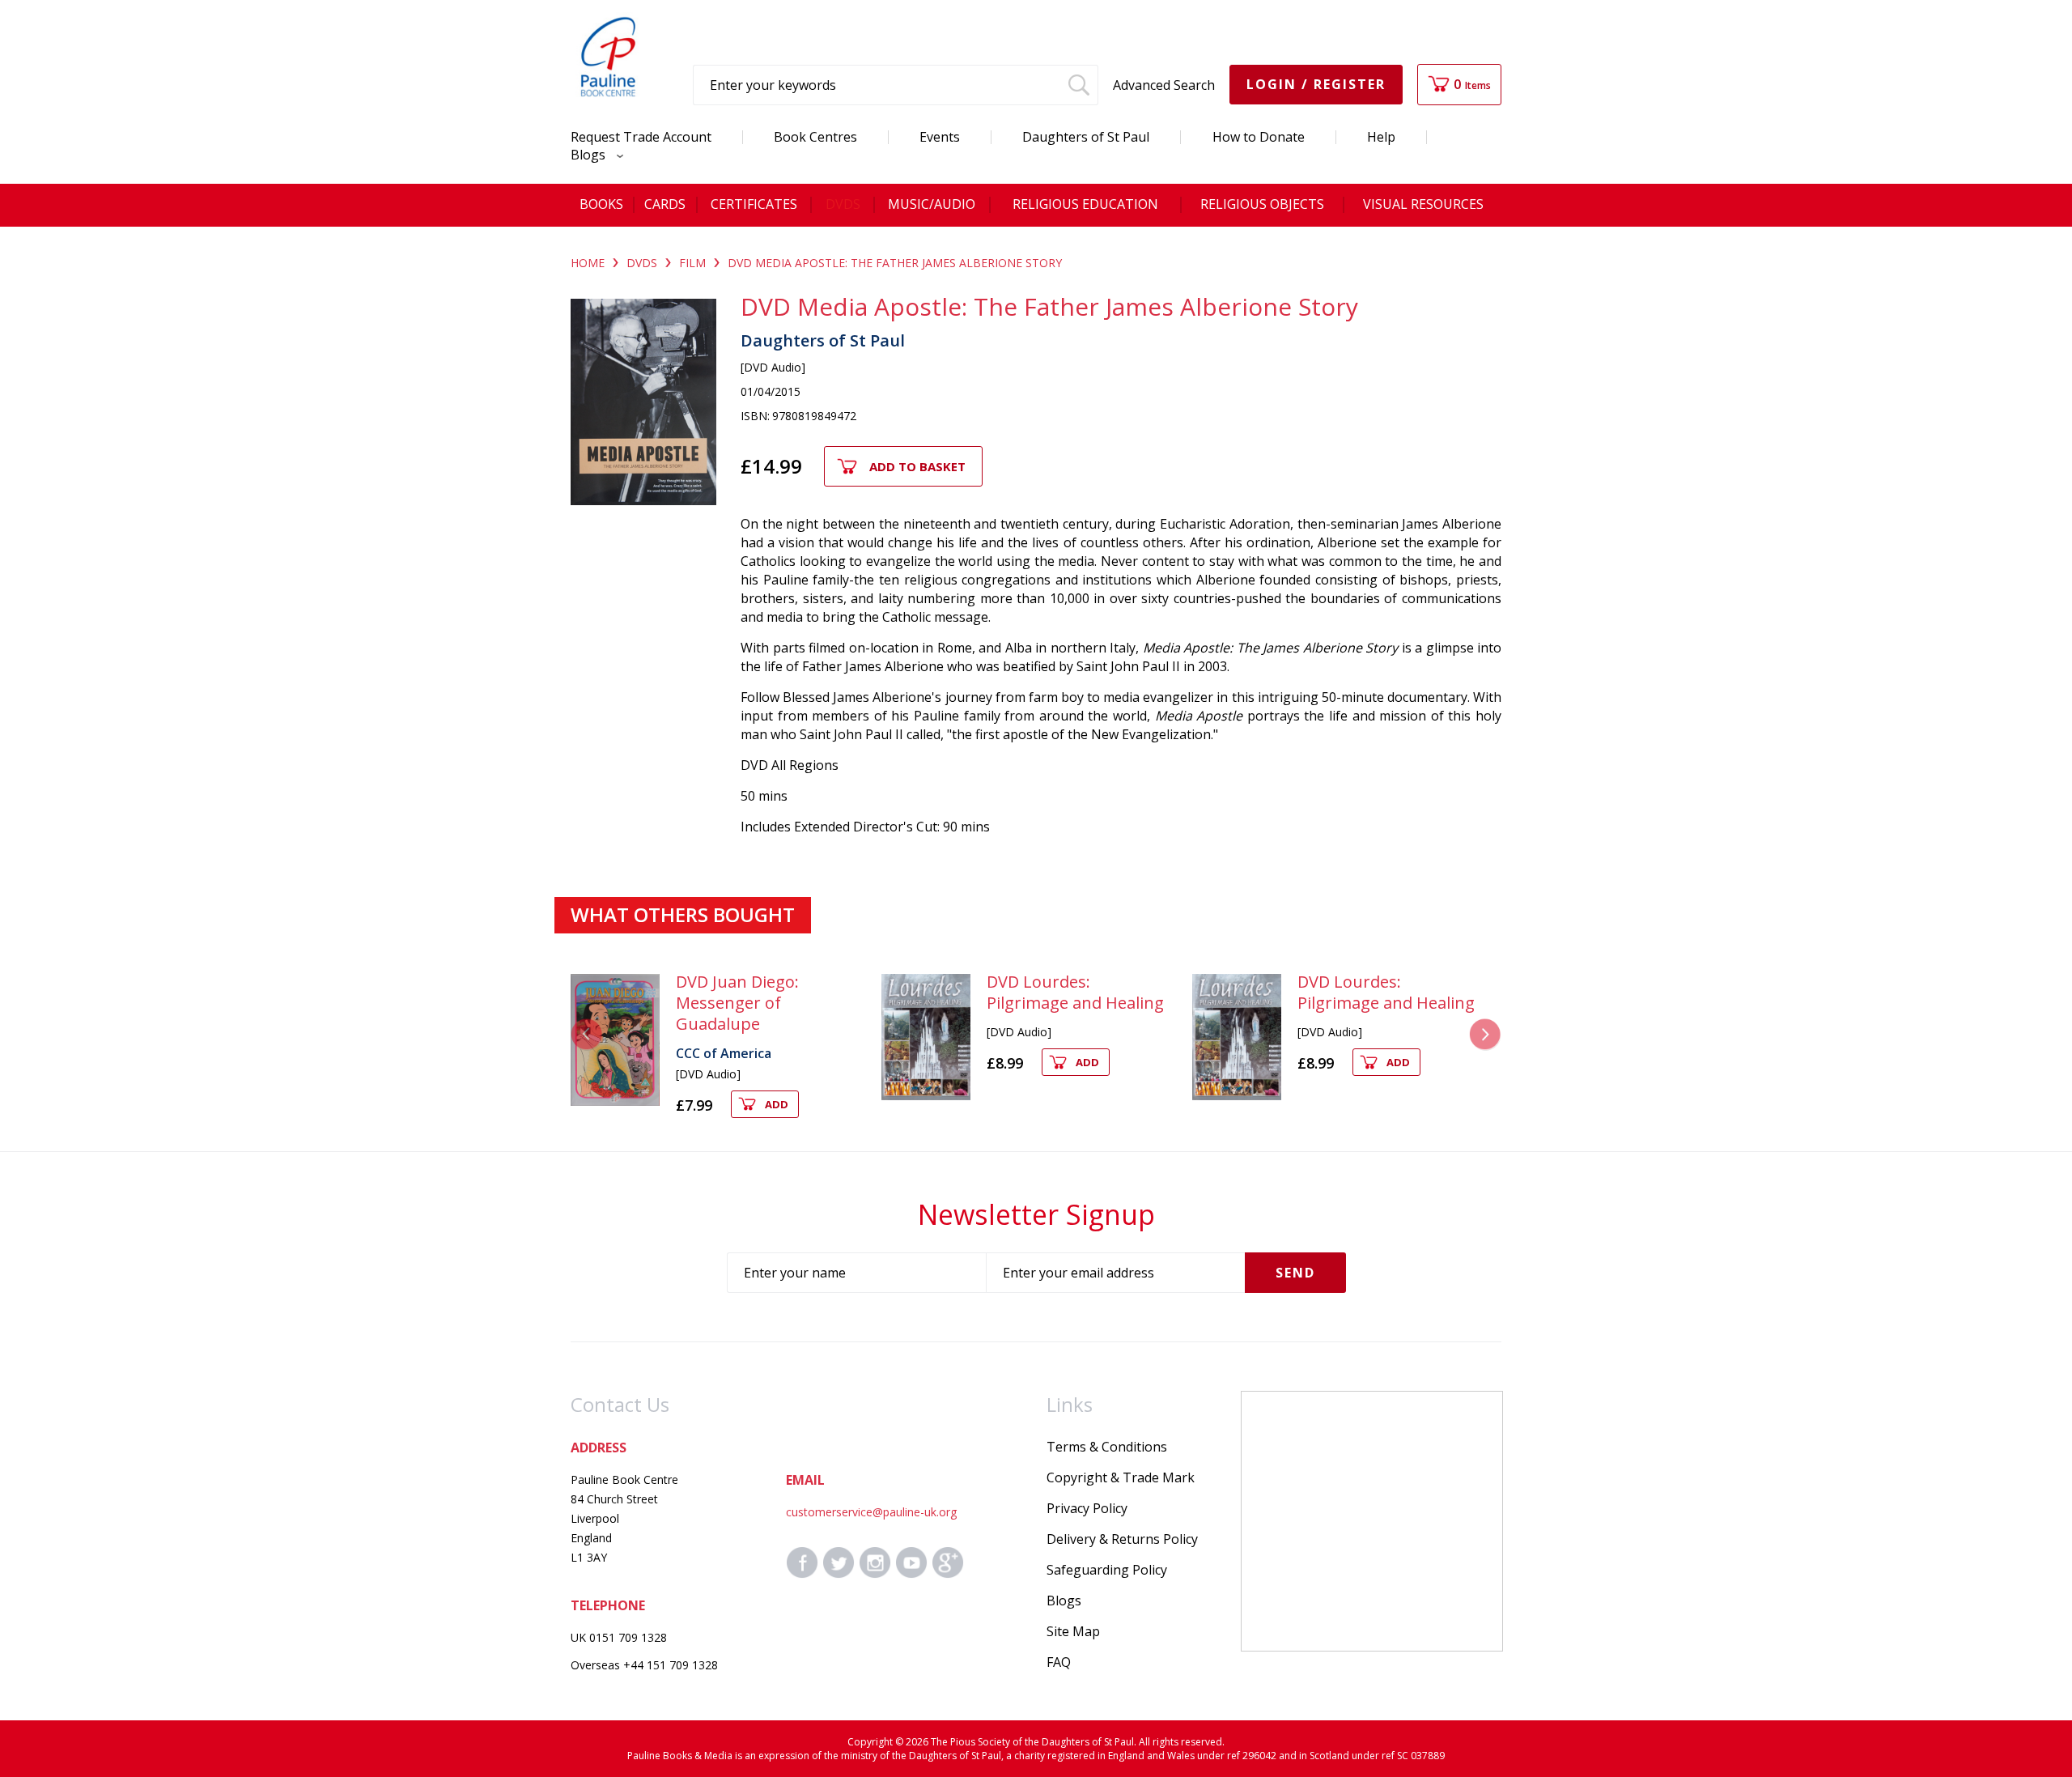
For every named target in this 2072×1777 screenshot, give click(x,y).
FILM (692, 263)
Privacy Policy (1087, 1508)
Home (588, 263)
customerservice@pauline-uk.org (871, 1512)
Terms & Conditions (1107, 1447)
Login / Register (1316, 84)
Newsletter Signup (1036, 1214)
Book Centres (815, 137)
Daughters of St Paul (1086, 137)
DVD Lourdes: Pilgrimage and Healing (1075, 992)
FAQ (1059, 1662)
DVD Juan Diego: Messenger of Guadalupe (737, 1003)
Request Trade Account (641, 137)
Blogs (590, 155)
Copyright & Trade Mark (1121, 1477)
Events (940, 137)
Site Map (1073, 1631)
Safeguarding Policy (1107, 1570)
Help (1381, 137)
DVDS (642, 263)
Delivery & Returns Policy (1122, 1539)
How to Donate (1259, 137)
